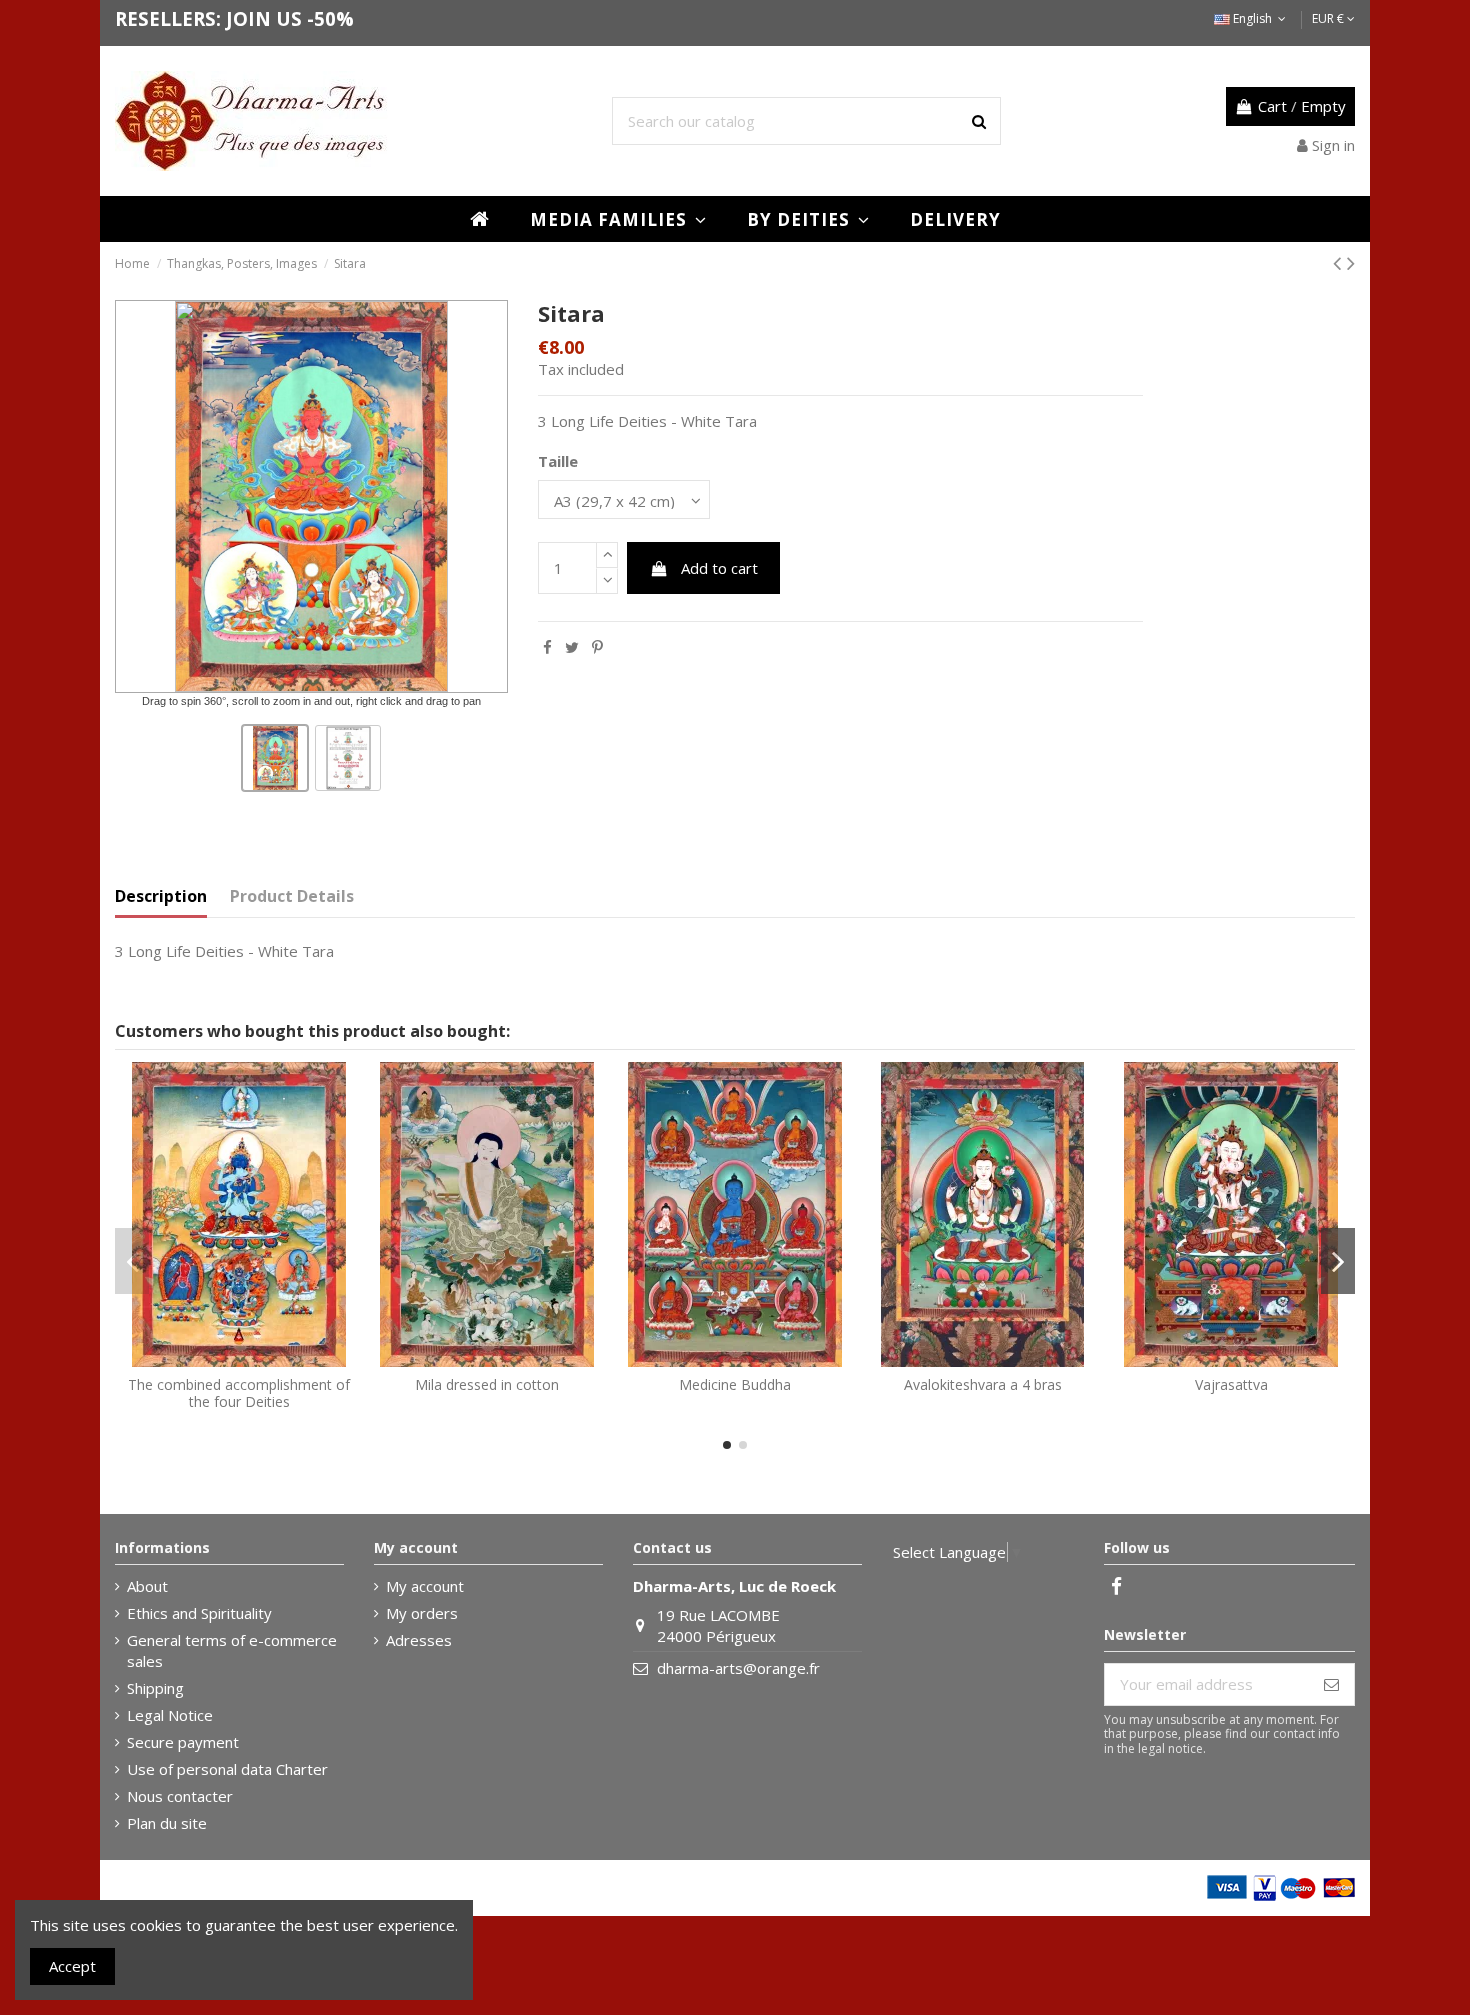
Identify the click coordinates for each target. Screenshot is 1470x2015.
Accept (72, 1966)
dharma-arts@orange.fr (738, 1668)
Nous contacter (180, 1796)
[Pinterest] (597, 647)
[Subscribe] (1331, 1684)
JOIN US (264, 18)
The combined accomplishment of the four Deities (239, 1393)
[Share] (547, 647)
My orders (422, 1613)
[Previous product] (1340, 262)
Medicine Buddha (735, 1384)
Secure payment (183, 1742)
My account (425, 1586)
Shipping (155, 1688)
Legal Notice (170, 1715)
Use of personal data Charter (227, 1769)
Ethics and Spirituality (199, 1613)
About (147, 1586)
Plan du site (167, 1823)
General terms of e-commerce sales (232, 1650)
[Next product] (1351, 262)
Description (161, 896)
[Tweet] (572, 647)
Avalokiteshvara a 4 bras (983, 1384)
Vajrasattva (1231, 1384)
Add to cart (719, 568)
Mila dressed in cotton (487, 1384)
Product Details (292, 896)
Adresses (419, 1640)
